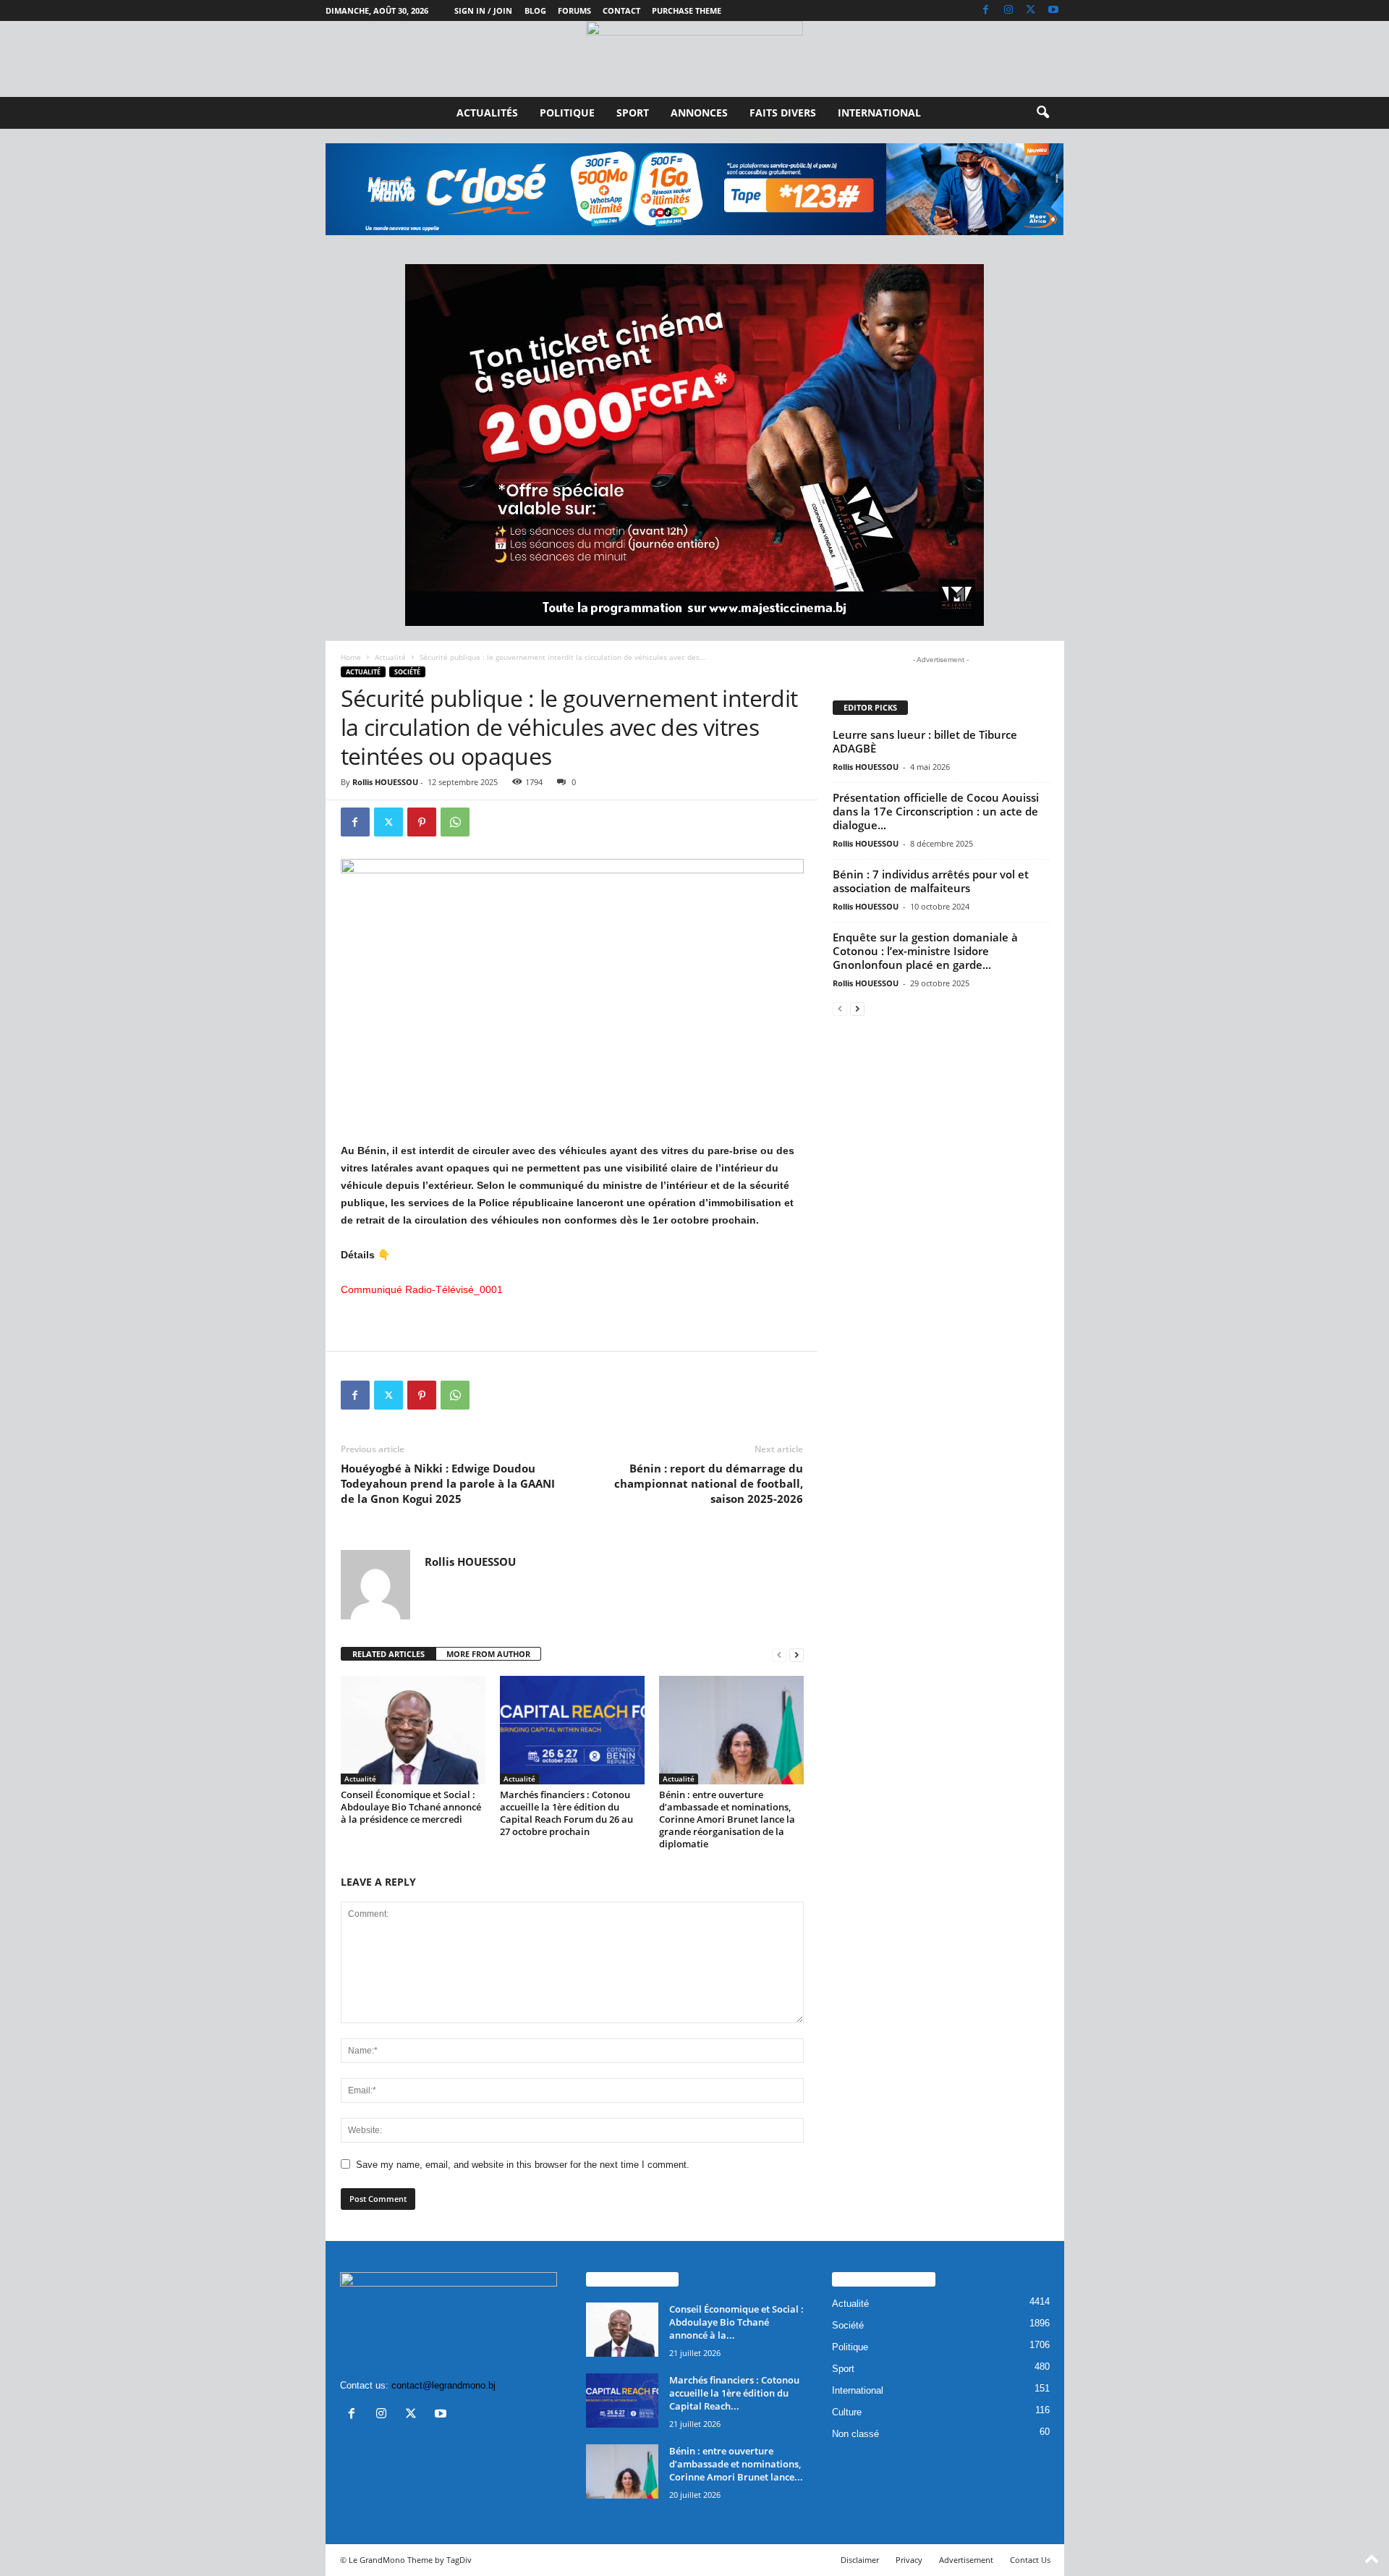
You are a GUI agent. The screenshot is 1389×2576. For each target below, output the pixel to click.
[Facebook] (986, 10)
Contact (621, 10)
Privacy (909, 2560)
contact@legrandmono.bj (443, 2385)
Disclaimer (860, 2560)
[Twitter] (1031, 10)
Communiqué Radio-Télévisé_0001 (422, 1289)
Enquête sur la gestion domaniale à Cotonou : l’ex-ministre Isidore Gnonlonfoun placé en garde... (925, 951)
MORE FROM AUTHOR (488, 1654)
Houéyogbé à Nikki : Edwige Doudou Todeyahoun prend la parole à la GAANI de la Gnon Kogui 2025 (448, 1483)
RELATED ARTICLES (388, 1654)
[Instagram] (1008, 10)
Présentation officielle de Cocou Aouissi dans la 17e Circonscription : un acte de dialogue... (936, 811)
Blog (535, 10)
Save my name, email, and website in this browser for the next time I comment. (523, 2165)
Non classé (855, 2434)
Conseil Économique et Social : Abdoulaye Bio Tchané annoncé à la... (736, 2322)
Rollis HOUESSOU (385, 782)
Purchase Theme (687, 10)
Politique (567, 113)
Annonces (699, 113)
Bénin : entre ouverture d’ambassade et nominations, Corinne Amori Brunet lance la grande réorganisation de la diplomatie (727, 1819)
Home (351, 657)
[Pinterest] (422, 822)
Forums (574, 10)
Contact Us (1030, 2560)
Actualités (487, 113)
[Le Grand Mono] (694, 59)
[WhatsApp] (455, 822)
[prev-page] (779, 1655)
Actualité (390, 657)
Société (407, 672)
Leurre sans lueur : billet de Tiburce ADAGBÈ (925, 741)
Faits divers (783, 113)
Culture (847, 2412)
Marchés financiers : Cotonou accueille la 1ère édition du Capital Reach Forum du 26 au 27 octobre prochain (566, 1813)
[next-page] (797, 1655)
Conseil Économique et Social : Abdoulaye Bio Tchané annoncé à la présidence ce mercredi (411, 1807)
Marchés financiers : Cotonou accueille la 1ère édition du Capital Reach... (734, 2393)
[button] (1042, 113)
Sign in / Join (483, 10)
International (879, 113)
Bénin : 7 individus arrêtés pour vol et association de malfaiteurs (931, 881)
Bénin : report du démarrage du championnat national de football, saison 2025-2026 (709, 1483)
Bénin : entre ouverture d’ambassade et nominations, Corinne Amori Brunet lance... (736, 2464)
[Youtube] (1053, 10)
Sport (633, 113)
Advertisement (966, 2560)
